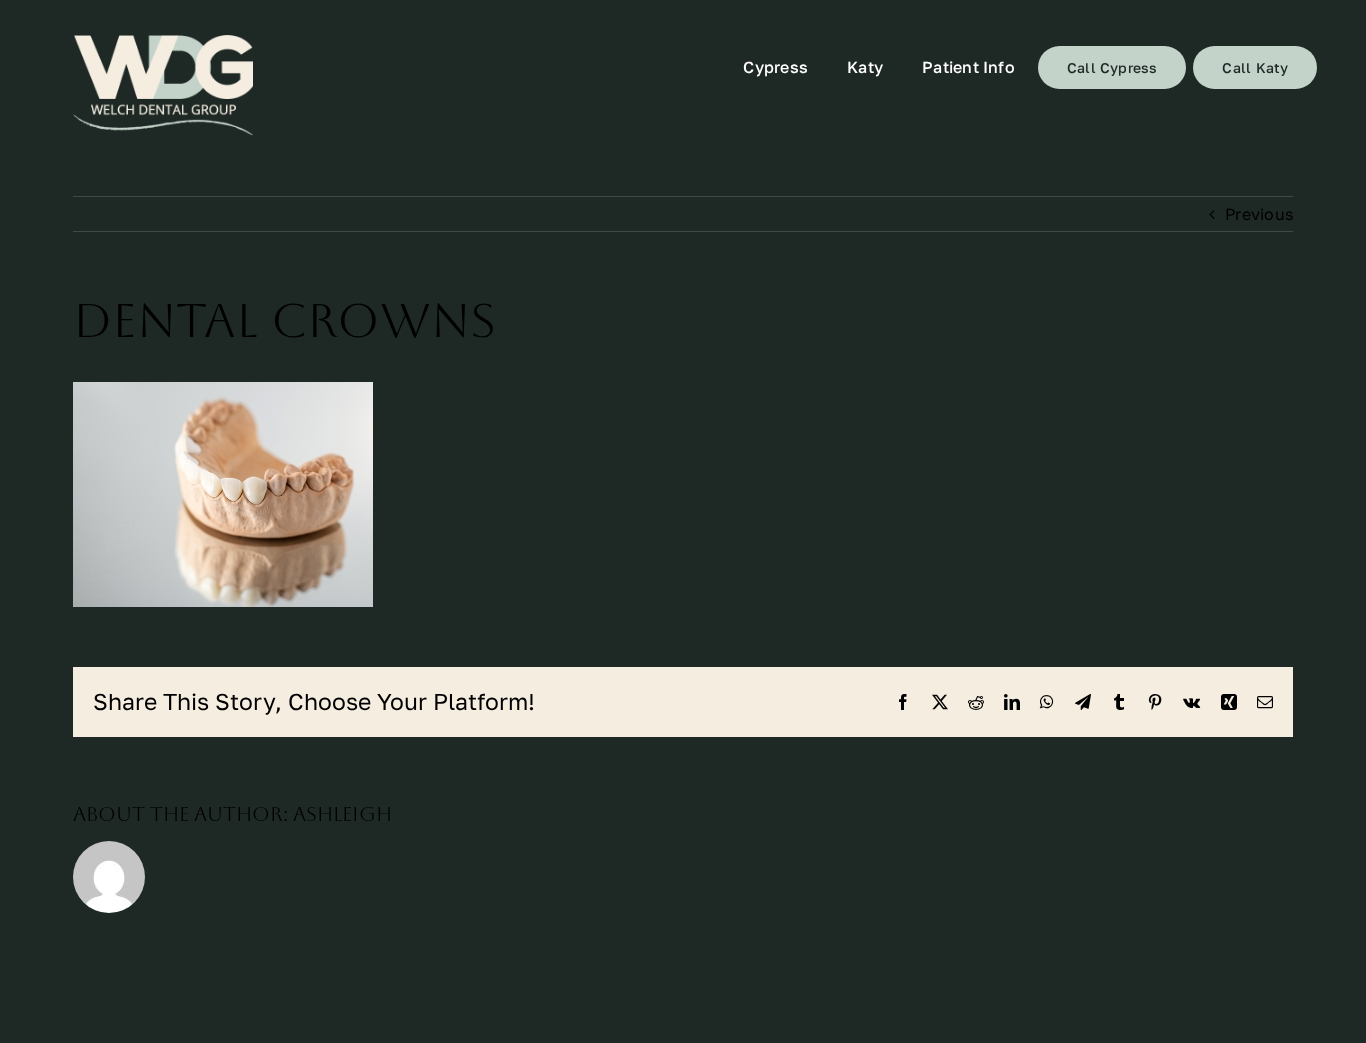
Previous (1259, 214)
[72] (163, 85)
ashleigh (342, 814)
